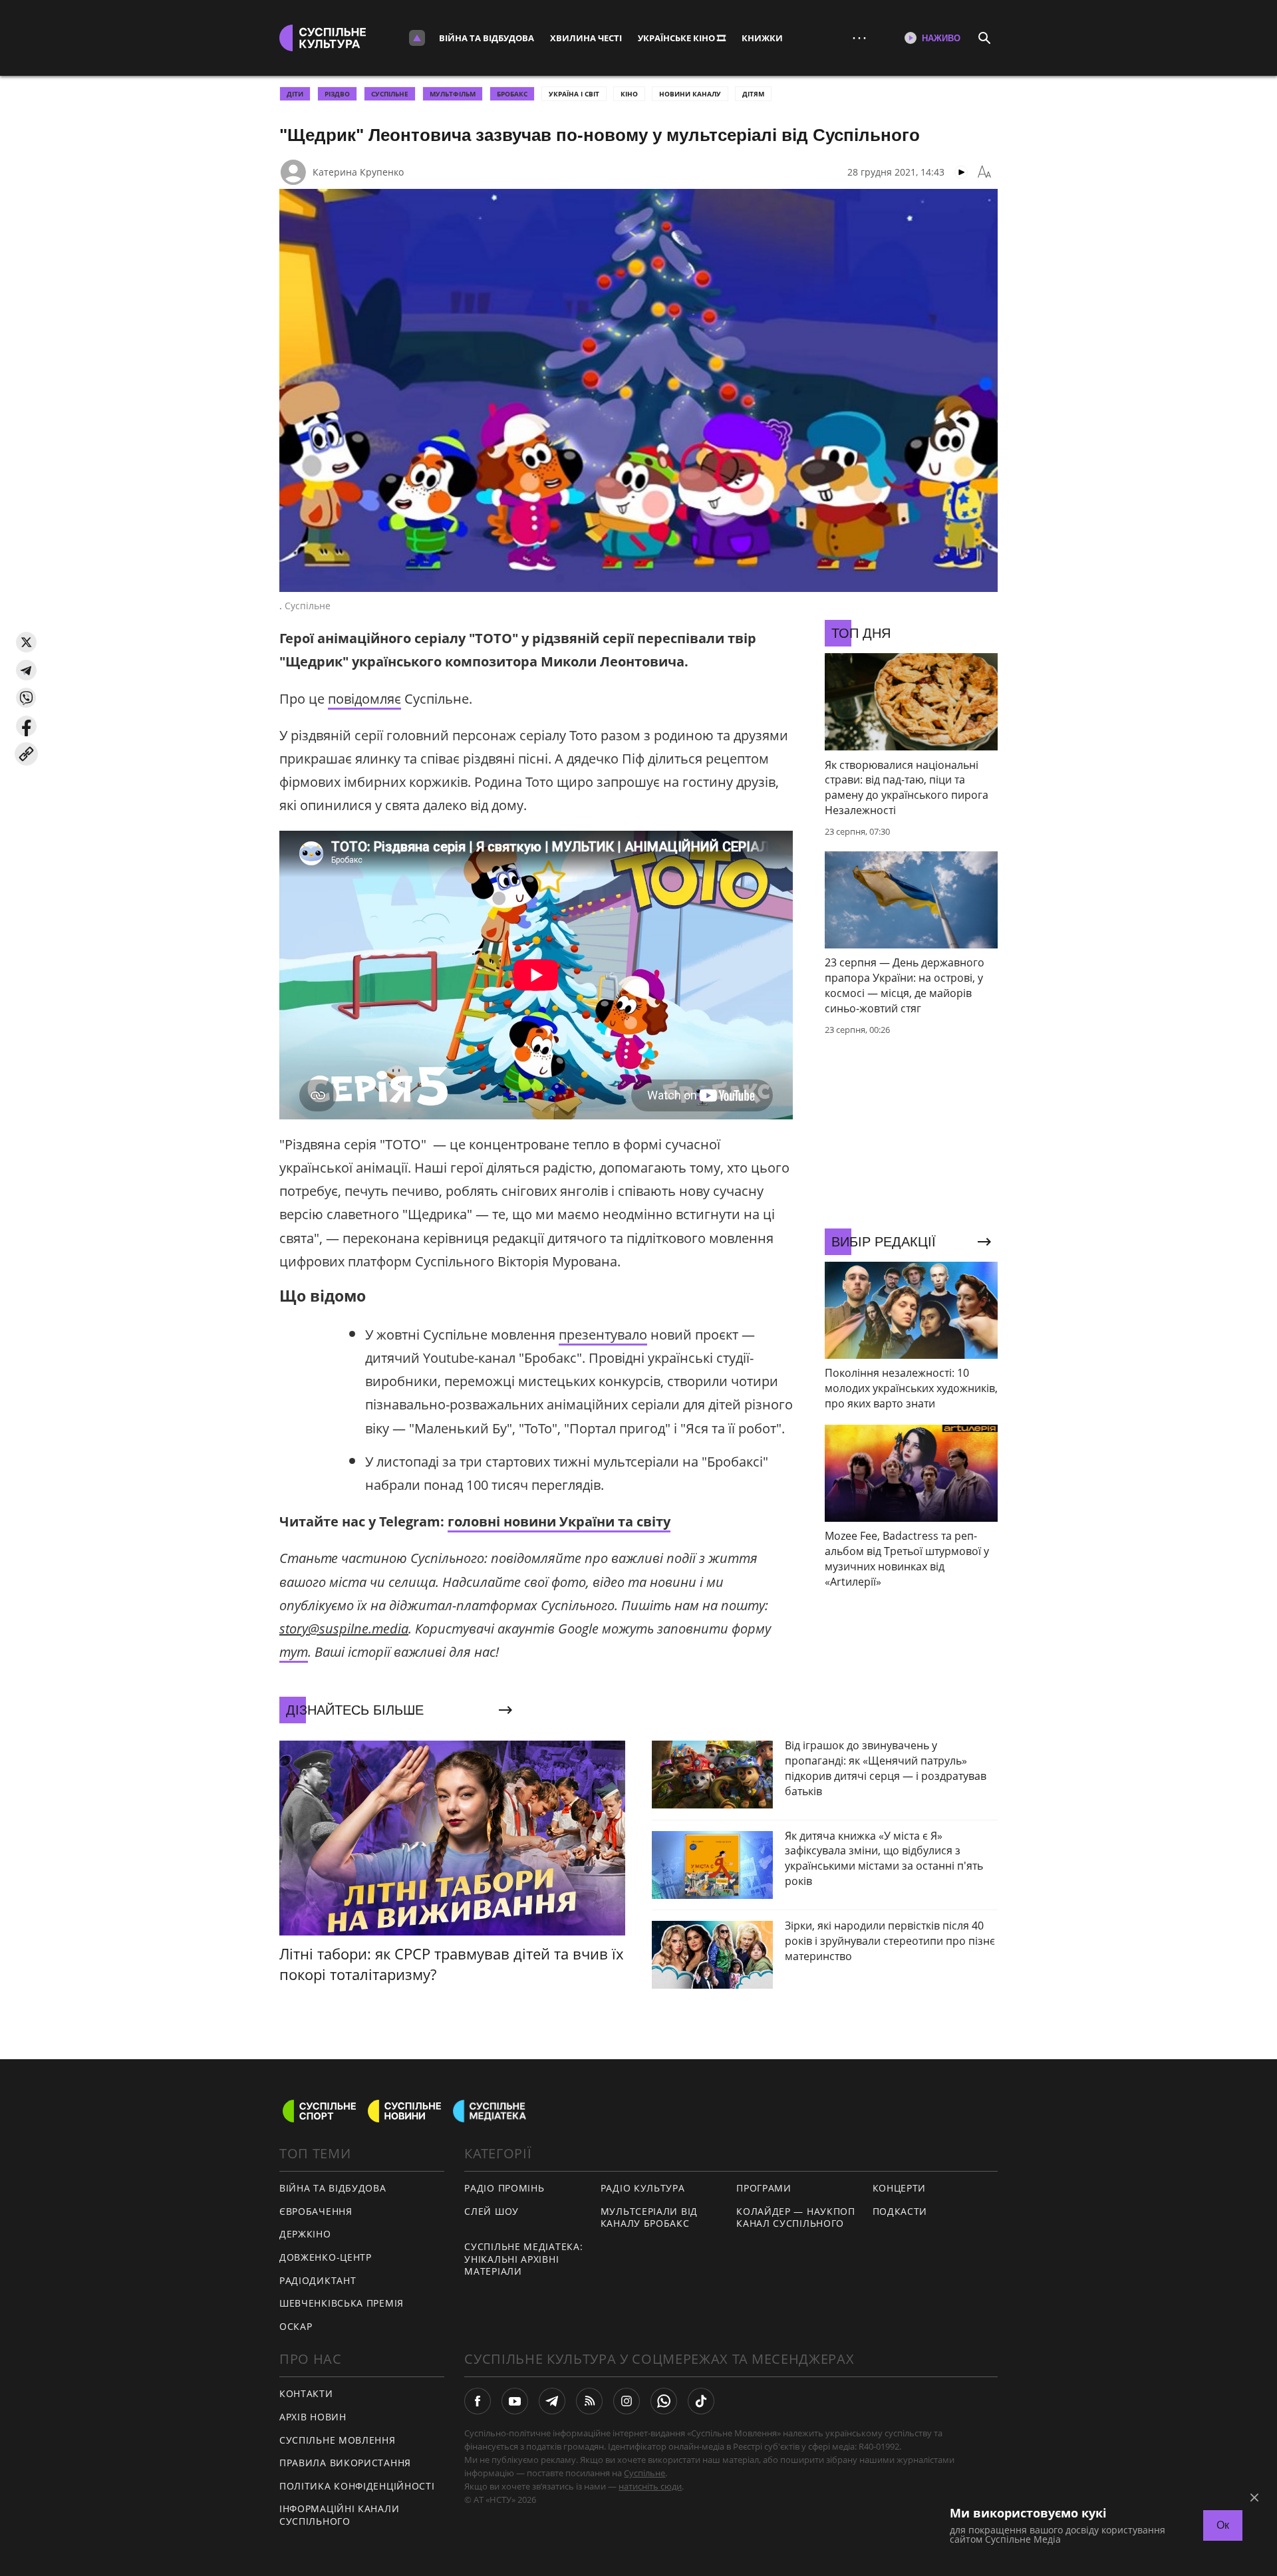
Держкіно (305, 2234)
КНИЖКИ (762, 38)
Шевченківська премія (342, 2303)
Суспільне (644, 2473)
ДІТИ (295, 94)
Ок (1223, 2525)
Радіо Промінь (504, 2188)
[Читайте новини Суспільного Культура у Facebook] (478, 2401)
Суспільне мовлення (338, 2440)
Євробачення (316, 2211)
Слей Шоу (492, 2211)
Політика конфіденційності (357, 2486)
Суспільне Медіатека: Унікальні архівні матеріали (523, 2259)
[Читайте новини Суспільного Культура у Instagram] (627, 2401)
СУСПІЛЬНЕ (390, 94)
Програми (764, 2188)
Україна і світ (574, 94)
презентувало (603, 1335)
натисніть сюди (650, 2486)
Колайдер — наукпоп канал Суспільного (796, 2218)
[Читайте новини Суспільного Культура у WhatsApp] (664, 2401)
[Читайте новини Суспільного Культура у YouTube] (515, 2401)
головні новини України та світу (559, 1521)
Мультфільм (453, 94)
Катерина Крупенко (358, 172)
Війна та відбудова (487, 38)
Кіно (629, 94)
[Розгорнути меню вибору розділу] (417, 38)
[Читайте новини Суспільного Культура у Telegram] (552, 2401)
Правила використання (345, 2463)
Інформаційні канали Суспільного (339, 2515)
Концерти (900, 2188)
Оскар (296, 2326)
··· (859, 38)
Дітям (753, 94)
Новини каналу (690, 94)
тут (294, 1652)
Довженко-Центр (326, 2257)
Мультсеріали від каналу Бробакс (649, 2218)
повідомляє (364, 699)
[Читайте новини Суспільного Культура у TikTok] (701, 2401)
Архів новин (313, 2417)
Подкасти (900, 2211)
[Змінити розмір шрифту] (984, 172)
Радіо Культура (643, 2188)
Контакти (306, 2393)
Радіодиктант (318, 2280)
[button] (26, 642)
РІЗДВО (337, 94)
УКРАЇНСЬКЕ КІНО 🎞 (682, 38)
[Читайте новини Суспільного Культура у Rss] (589, 2401)
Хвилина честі (586, 38)
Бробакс (512, 94)
